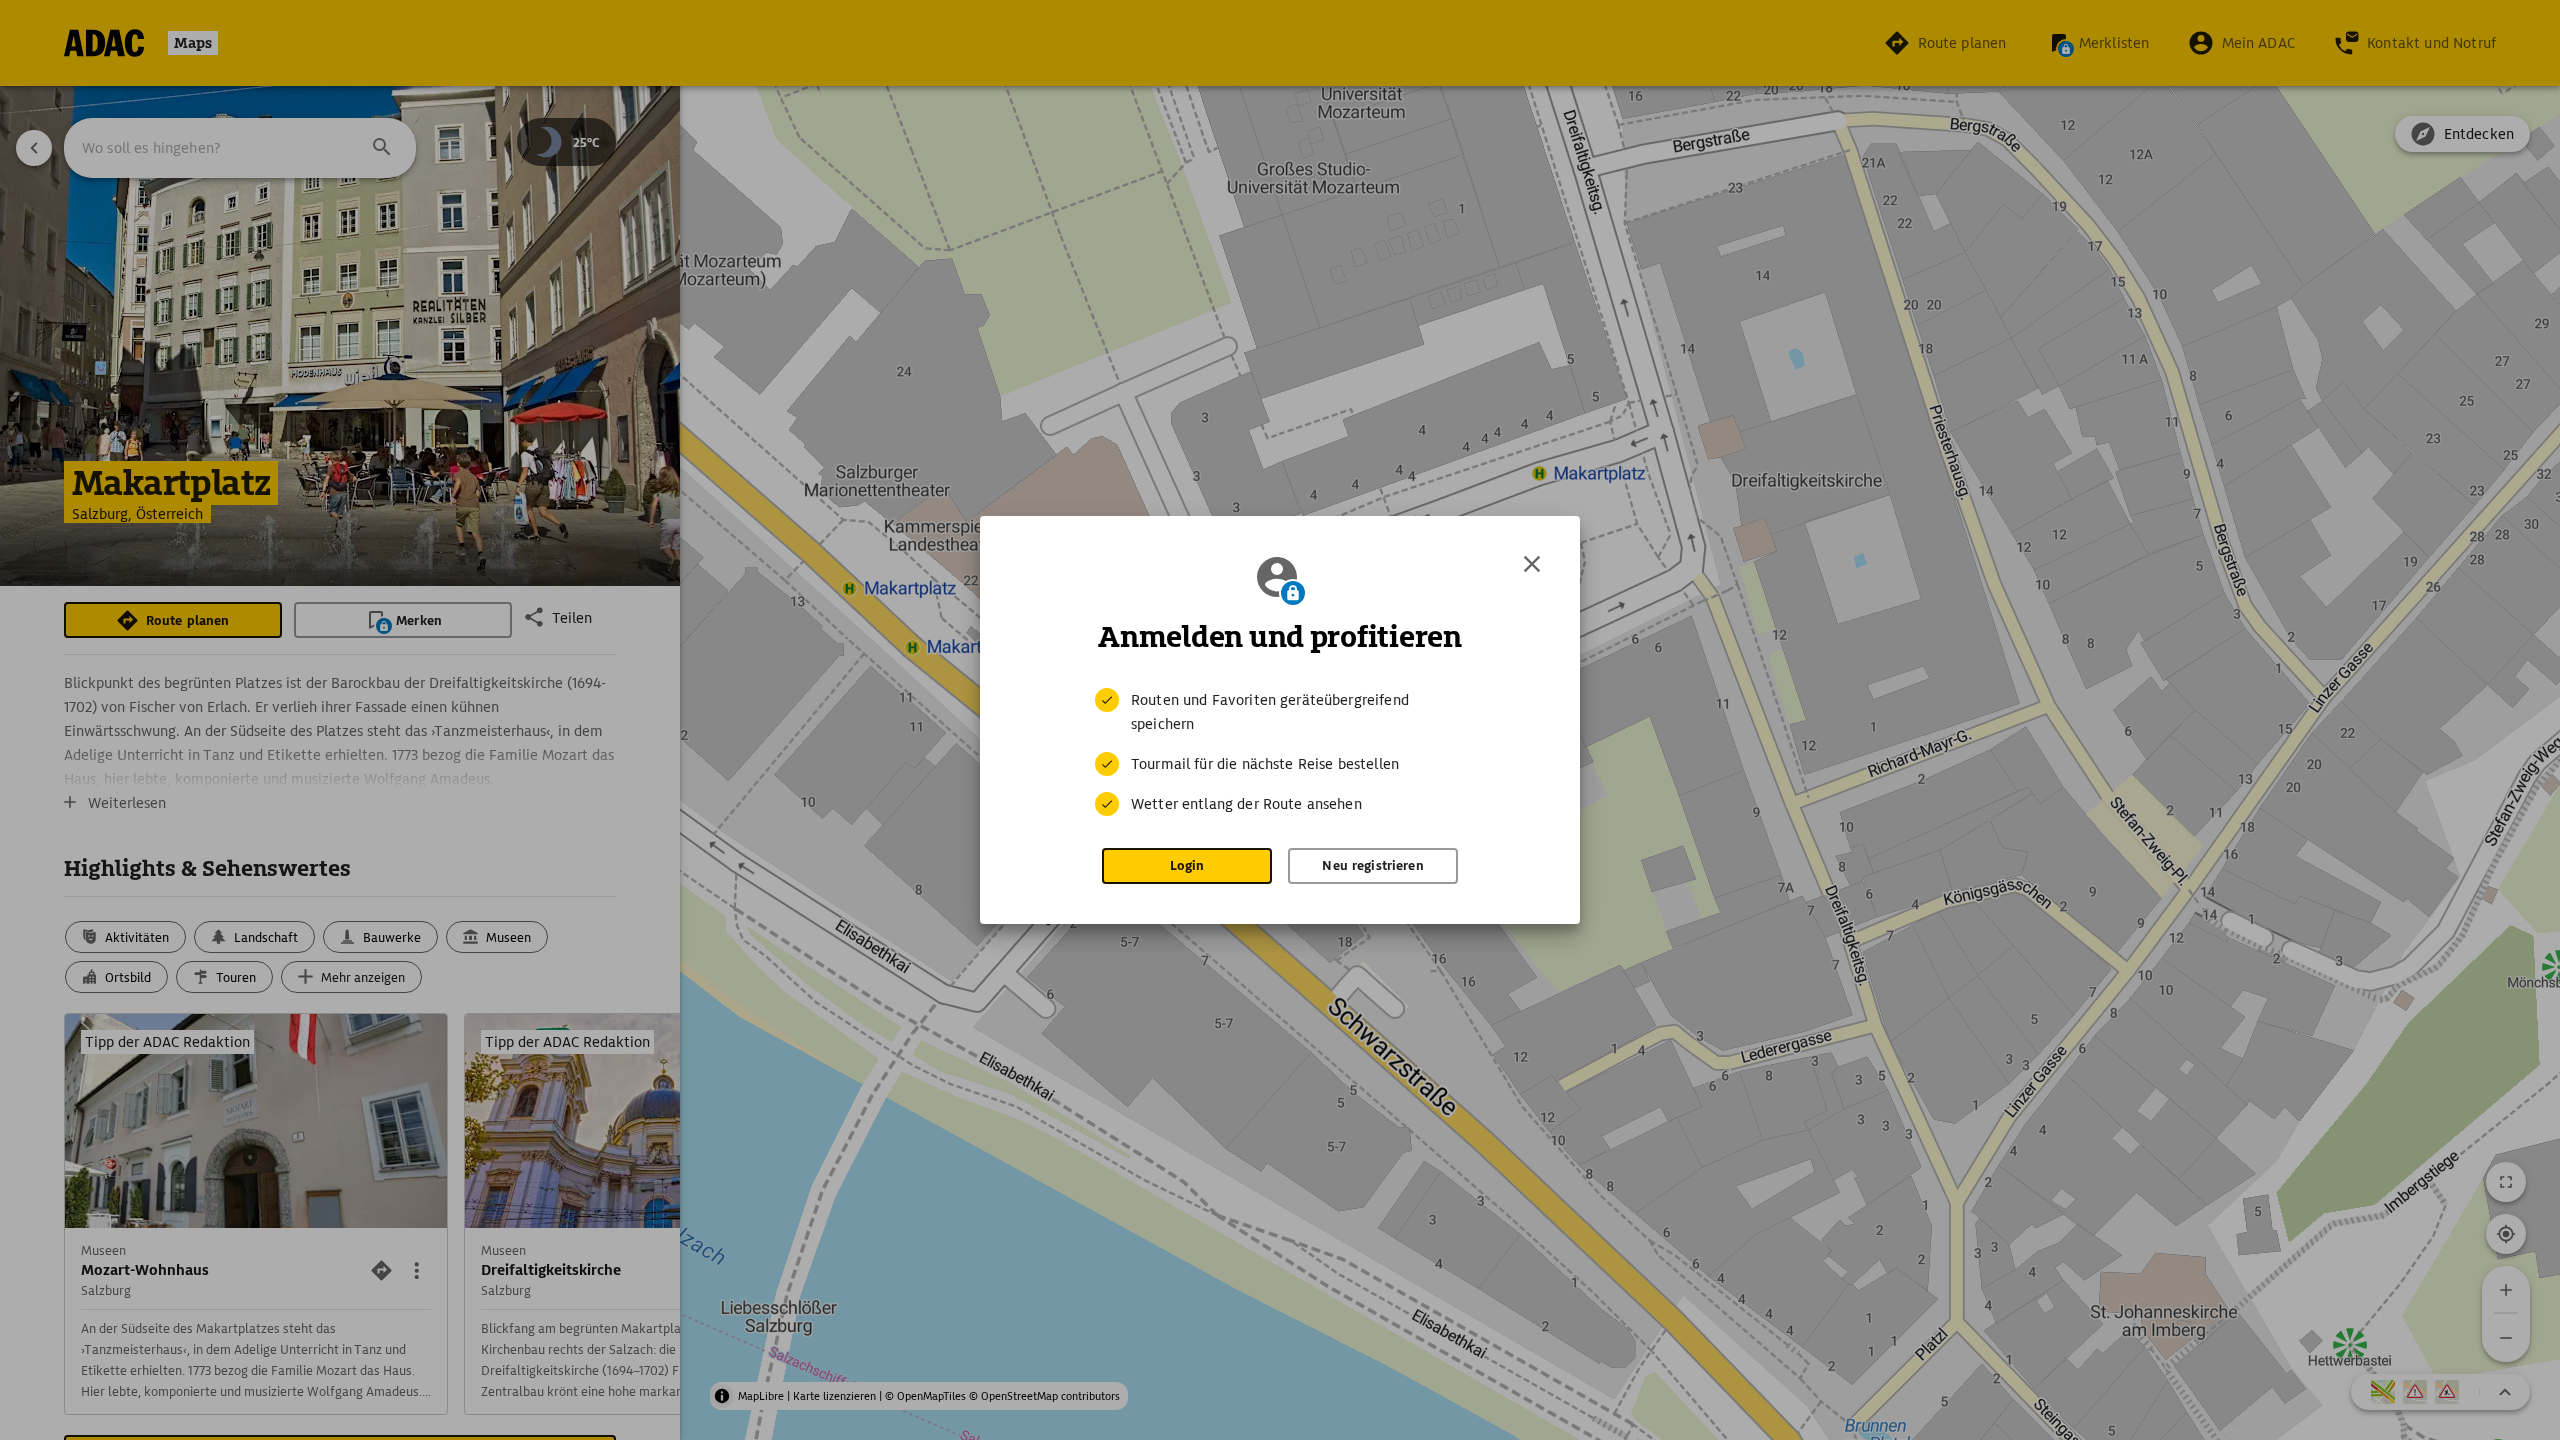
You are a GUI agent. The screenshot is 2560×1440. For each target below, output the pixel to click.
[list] (1280, 752)
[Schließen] (1532, 564)
